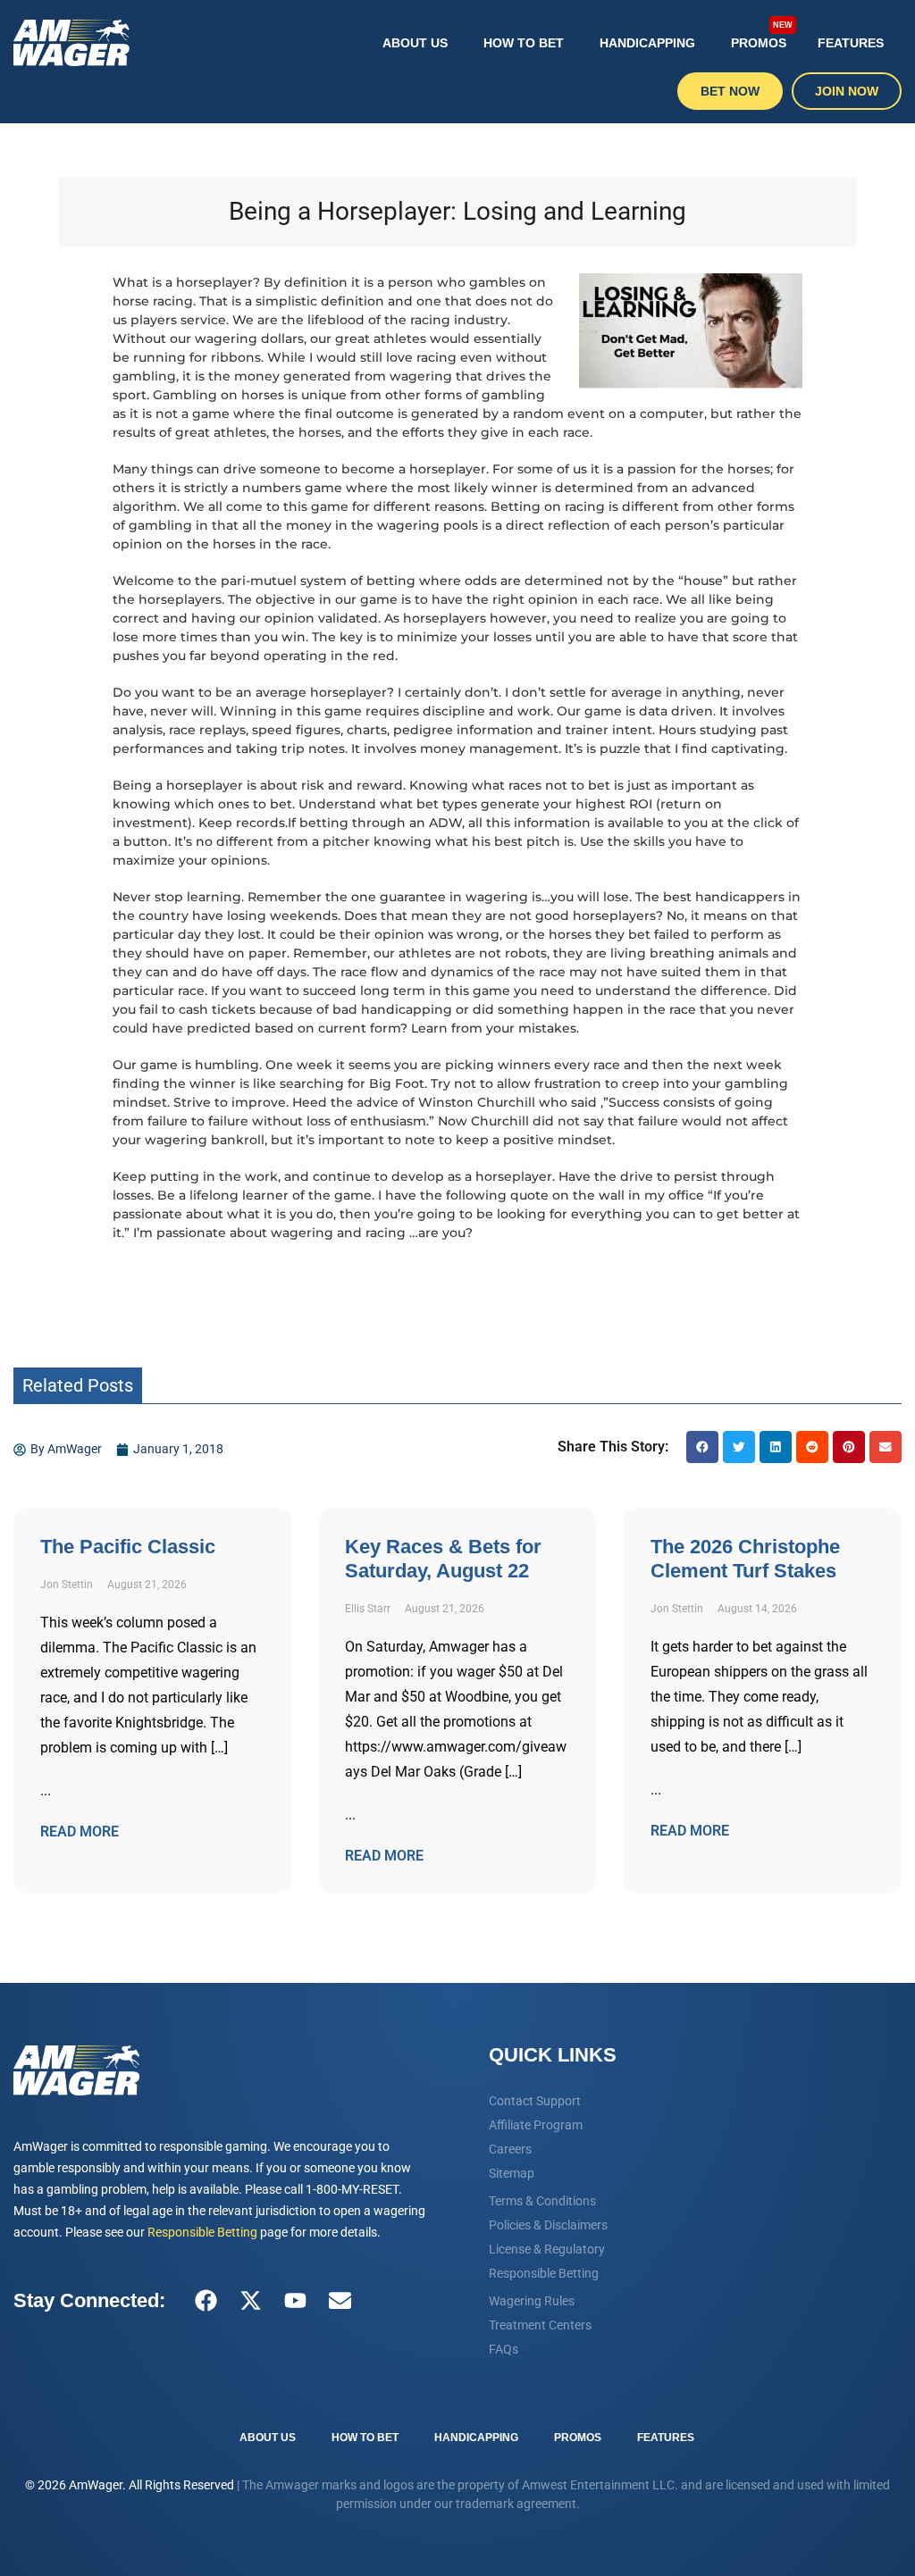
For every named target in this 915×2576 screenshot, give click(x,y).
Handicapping (647, 43)
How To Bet (524, 43)
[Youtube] (295, 2301)
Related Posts (78, 1385)
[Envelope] (340, 2301)
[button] (702, 1447)
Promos (762, 35)
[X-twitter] (250, 2301)
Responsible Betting (202, 2232)
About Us (415, 43)
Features (851, 43)
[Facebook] (206, 2301)
